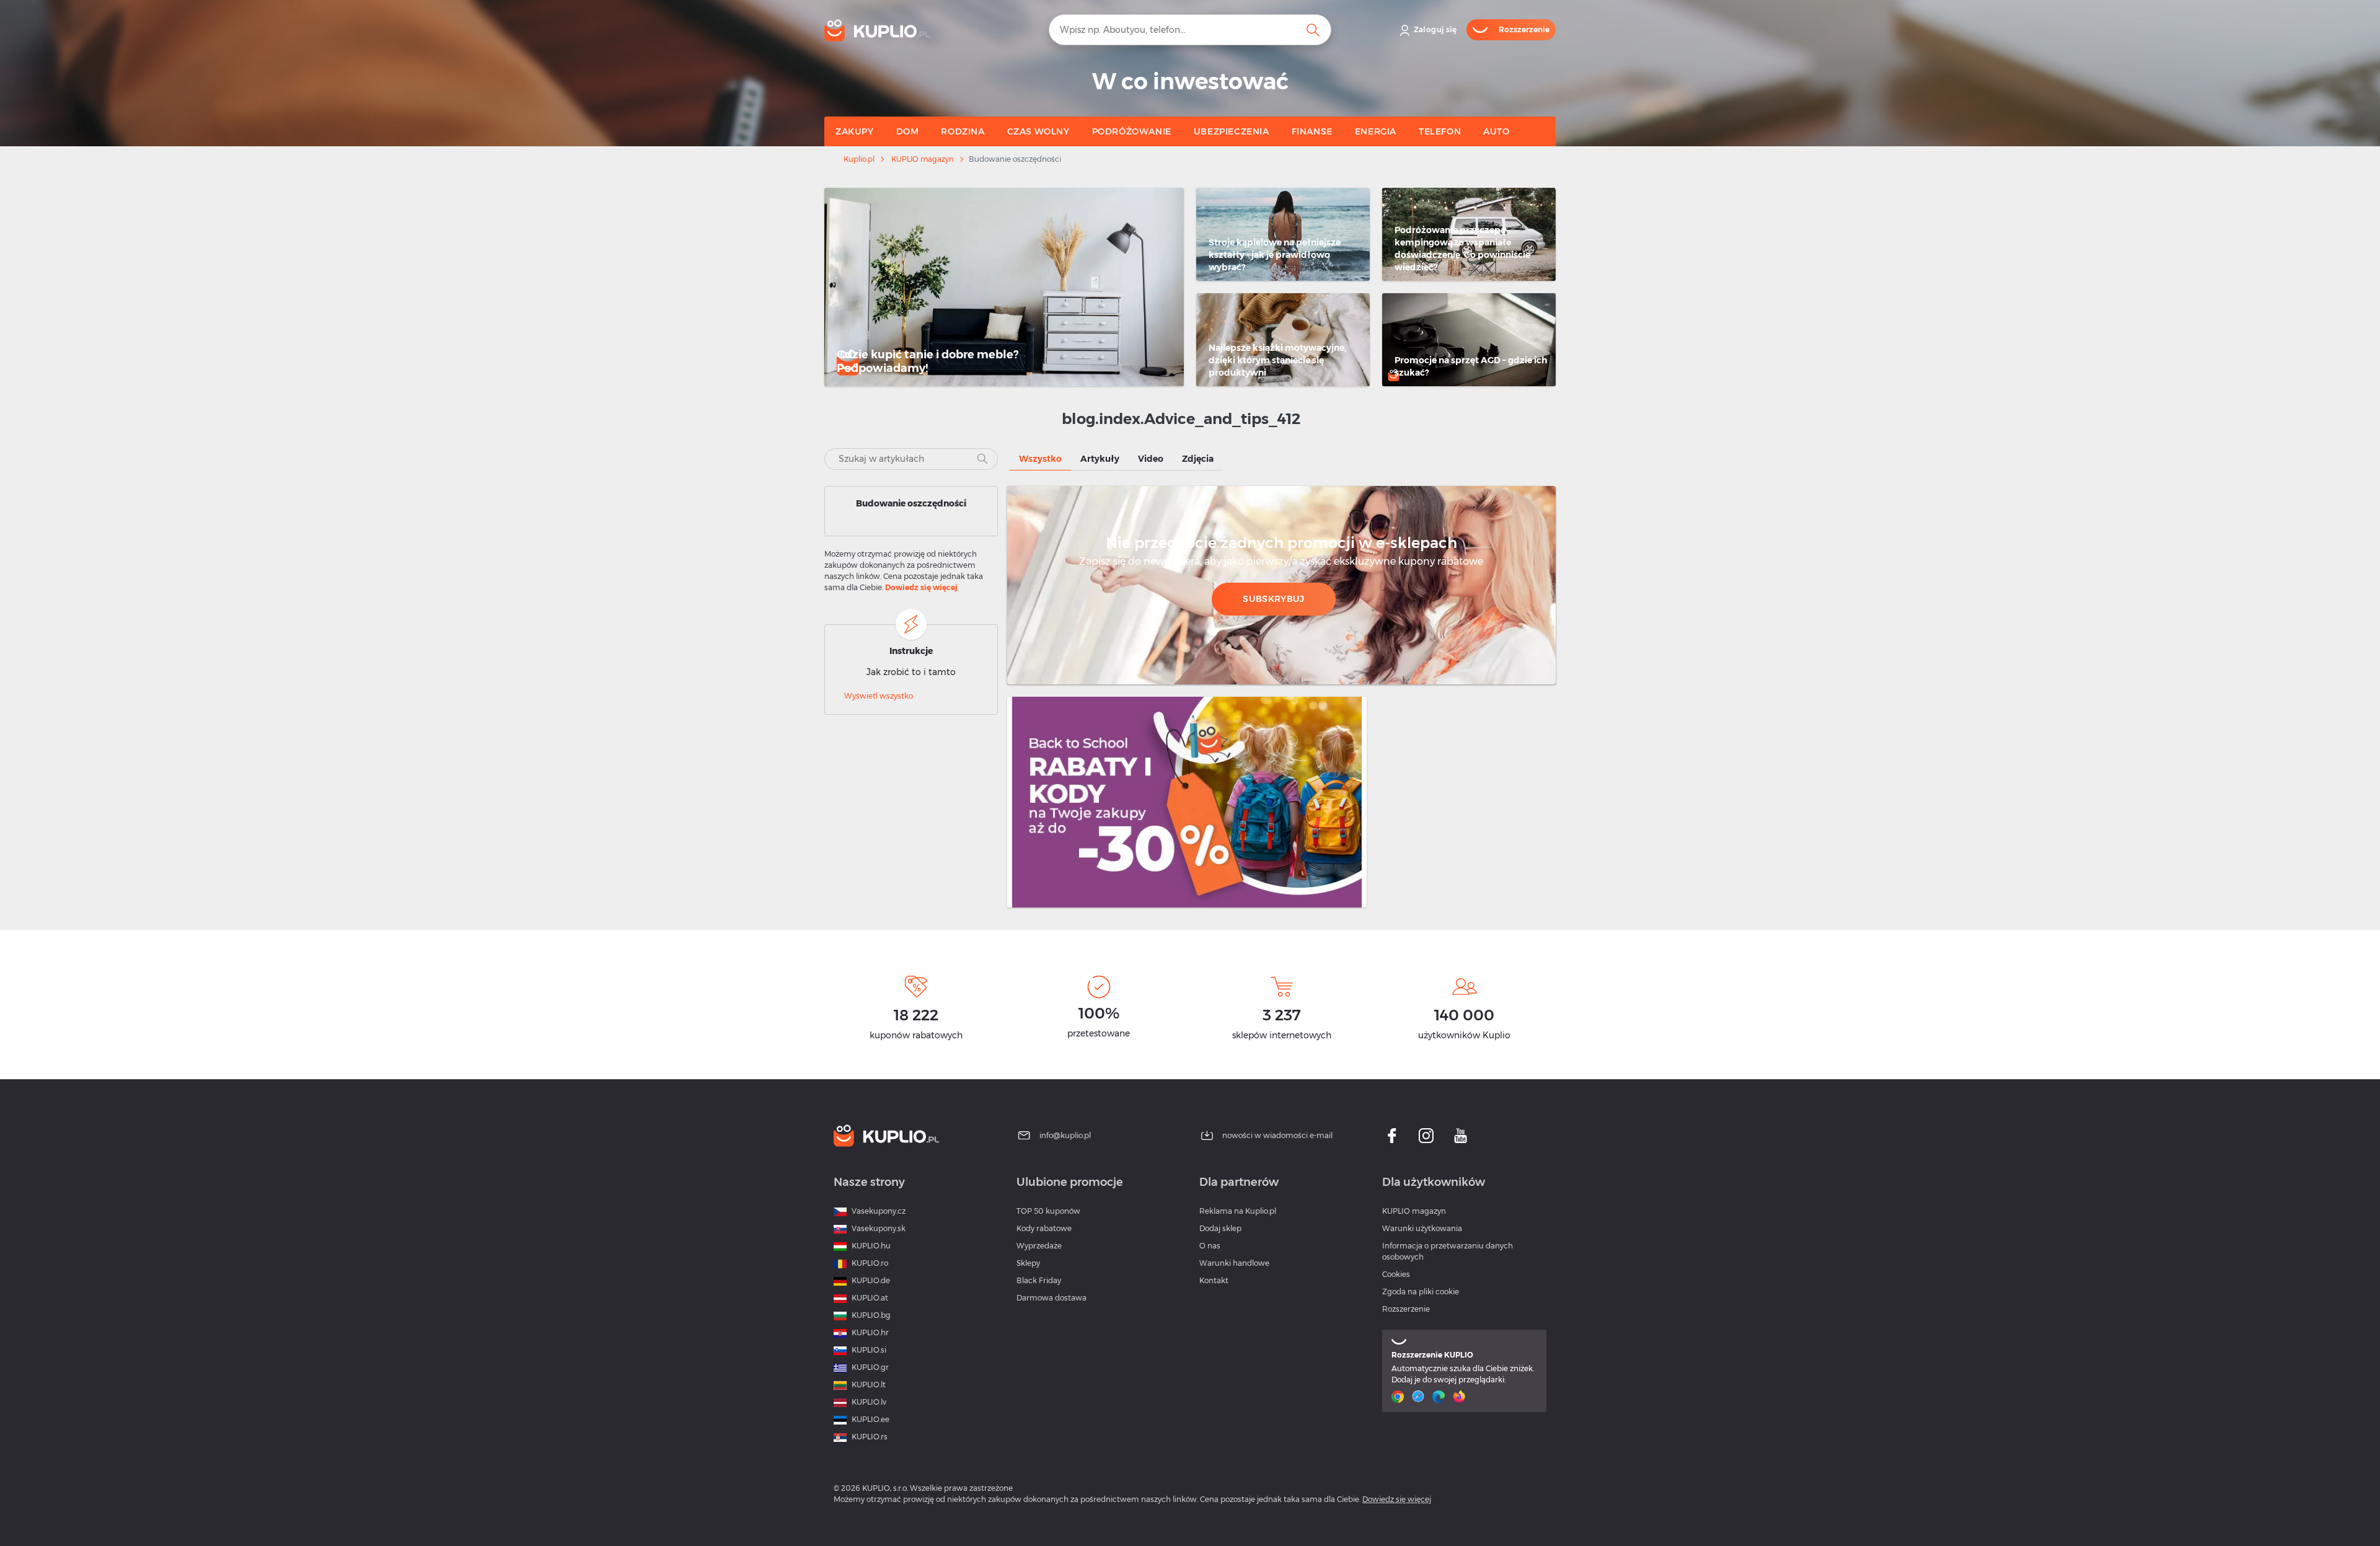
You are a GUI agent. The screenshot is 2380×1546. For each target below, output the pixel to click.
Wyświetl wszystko (879, 696)
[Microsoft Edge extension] (1440, 1397)
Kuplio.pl (859, 159)
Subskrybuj (1273, 599)
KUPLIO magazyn (923, 159)
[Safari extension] (1420, 1397)
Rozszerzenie (1406, 1309)
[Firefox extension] (1461, 1397)
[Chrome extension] (1399, 1397)
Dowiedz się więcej (921, 587)
